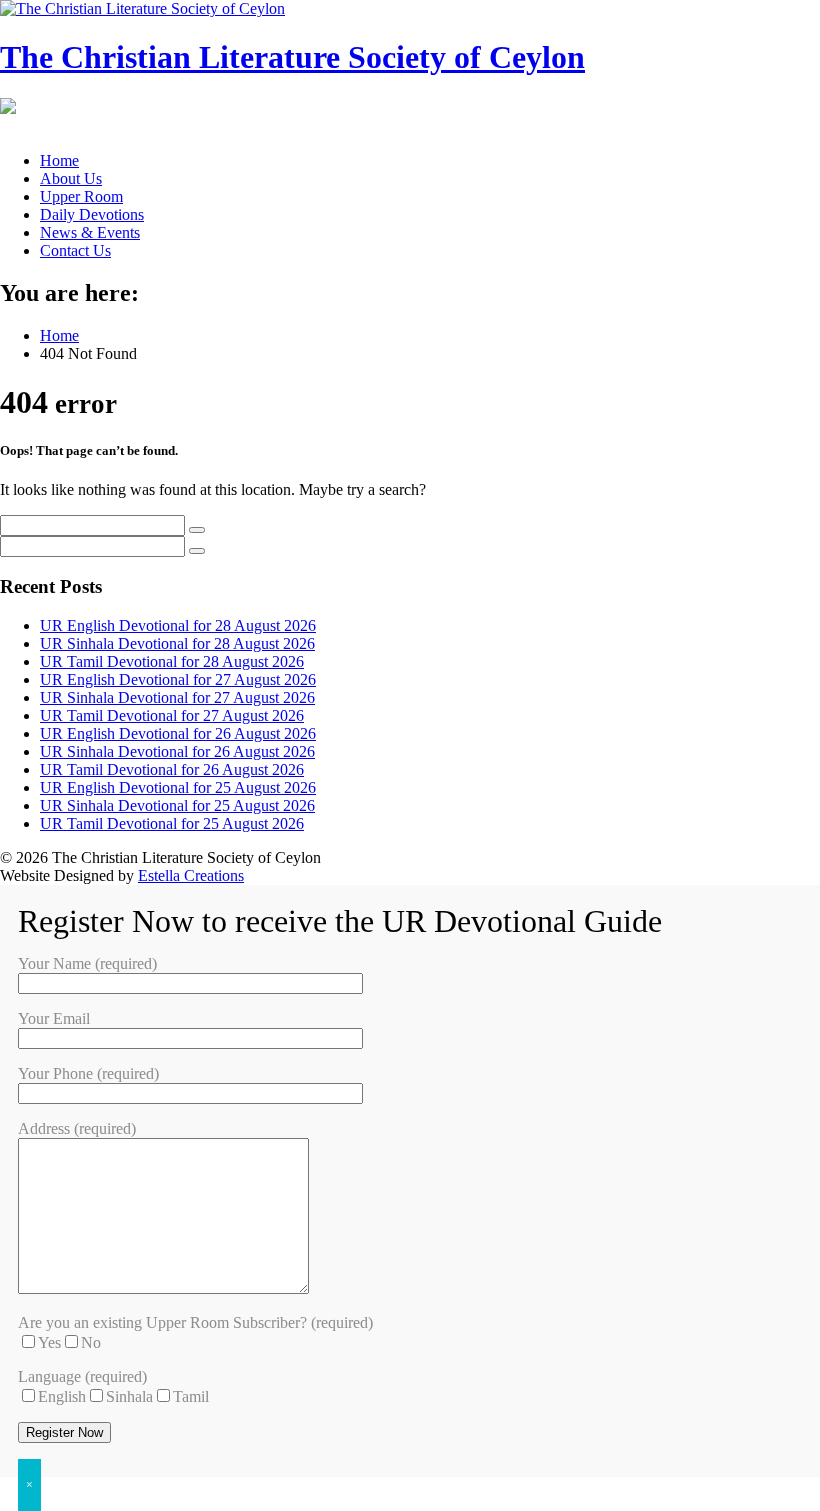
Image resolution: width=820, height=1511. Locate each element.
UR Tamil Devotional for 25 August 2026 (172, 823)
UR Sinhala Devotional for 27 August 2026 (177, 697)
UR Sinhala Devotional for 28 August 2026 (177, 643)
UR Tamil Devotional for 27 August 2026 (172, 715)
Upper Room (81, 196)
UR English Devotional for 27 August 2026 (178, 679)
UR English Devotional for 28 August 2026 (178, 625)
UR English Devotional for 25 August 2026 (178, 787)
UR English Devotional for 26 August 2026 (178, 733)
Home (59, 160)
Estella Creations (191, 875)
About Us (71, 178)
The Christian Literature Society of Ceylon (292, 57)
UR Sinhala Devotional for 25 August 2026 (177, 805)
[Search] (197, 530)
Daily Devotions (92, 214)
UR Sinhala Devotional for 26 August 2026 (177, 751)
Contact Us (75, 250)
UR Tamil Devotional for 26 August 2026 (172, 769)
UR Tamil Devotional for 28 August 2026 (172, 661)
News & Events (90, 232)
